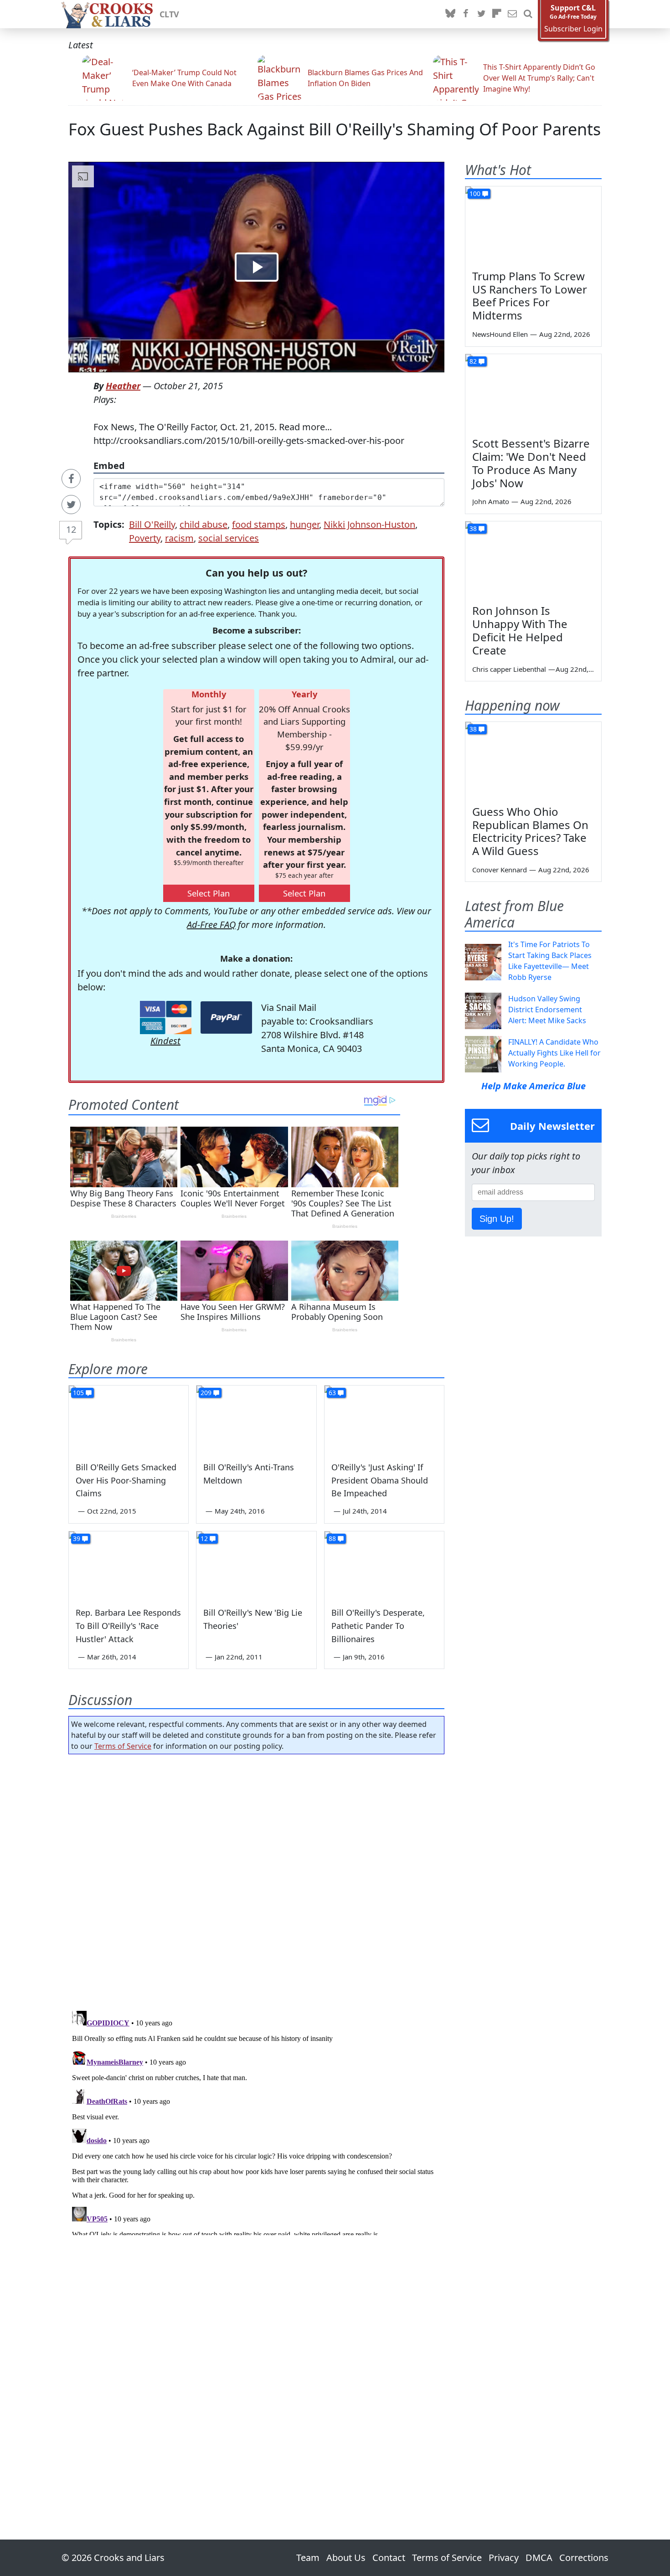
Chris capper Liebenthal (509, 669)
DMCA (539, 2558)
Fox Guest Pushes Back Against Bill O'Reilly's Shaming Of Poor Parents (335, 129)
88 (332, 1538)
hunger (304, 524)
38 (473, 528)
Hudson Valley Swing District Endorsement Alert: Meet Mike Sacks (547, 1010)
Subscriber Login (573, 29)
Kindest (165, 1041)
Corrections (584, 2558)
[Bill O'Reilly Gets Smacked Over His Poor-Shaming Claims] (129, 1419)
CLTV (169, 14)
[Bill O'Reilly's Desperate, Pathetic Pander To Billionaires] (384, 1565)
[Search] (528, 14)
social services (229, 538)
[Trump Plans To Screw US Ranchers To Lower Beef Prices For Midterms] (533, 225)
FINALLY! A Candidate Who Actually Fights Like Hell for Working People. (554, 1053)
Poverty (145, 538)
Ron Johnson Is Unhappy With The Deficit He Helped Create (520, 630)
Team (308, 2558)
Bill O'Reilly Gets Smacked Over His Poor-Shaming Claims (126, 1480)
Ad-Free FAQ (211, 925)
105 (78, 1393)
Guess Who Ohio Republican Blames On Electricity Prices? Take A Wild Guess (530, 831)
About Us (346, 2558)
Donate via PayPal (226, 1018)
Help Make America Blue (533, 1086)
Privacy (504, 2558)
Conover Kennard (500, 870)
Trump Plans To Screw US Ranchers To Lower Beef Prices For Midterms (530, 296)
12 (71, 529)
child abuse (204, 524)
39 (77, 1538)
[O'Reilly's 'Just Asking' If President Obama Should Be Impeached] (384, 1419)
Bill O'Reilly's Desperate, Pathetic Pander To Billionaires (378, 1626)
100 (475, 193)
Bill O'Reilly (152, 524)
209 (206, 1393)
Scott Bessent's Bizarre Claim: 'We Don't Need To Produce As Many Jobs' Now (531, 463)
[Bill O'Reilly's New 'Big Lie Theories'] (256, 1565)
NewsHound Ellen (500, 334)
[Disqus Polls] (257, 1880)
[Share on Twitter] (71, 505)
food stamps (259, 524)
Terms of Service (123, 1746)
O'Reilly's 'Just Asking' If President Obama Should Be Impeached (380, 1480)
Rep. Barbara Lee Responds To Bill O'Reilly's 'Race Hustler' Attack (128, 1626)
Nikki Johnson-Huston (369, 524)
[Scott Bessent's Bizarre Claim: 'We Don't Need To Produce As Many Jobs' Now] (533, 392)
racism (179, 538)
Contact (389, 2558)
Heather (123, 386)
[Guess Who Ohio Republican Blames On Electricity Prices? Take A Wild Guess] (533, 760)
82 (473, 361)
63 (332, 1393)
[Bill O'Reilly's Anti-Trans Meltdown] (256, 1419)
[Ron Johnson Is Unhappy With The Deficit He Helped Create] (533, 560)
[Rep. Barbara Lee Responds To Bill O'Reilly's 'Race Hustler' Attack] (129, 1565)
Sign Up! (497, 1219)
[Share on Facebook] (71, 479)
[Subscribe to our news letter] (512, 14)
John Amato (491, 501)
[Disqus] (256, 2121)
